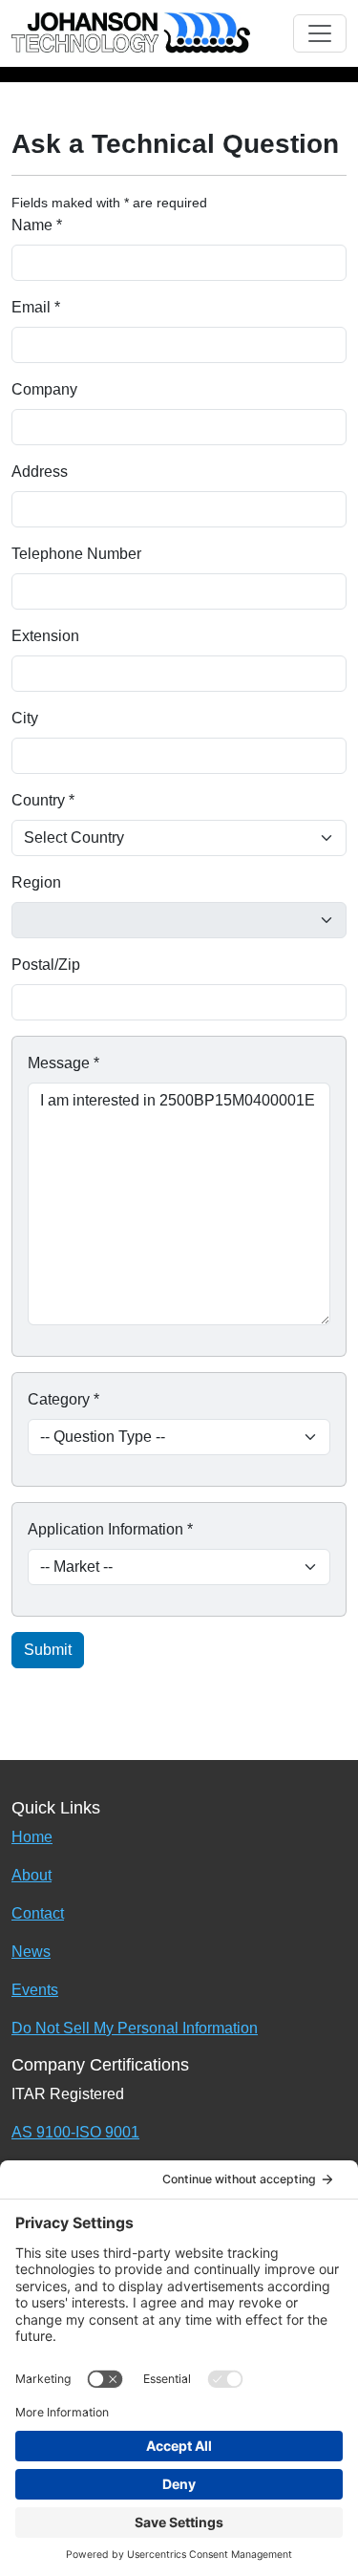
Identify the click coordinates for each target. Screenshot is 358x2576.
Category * (63, 1399)
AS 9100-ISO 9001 (75, 2132)
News (31, 1952)
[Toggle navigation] (320, 33)
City (25, 718)
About (32, 1875)
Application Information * (110, 1529)
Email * (36, 307)
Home (32, 1837)
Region (36, 882)
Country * (43, 800)
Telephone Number (76, 554)
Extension (45, 636)
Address (40, 472)
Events (35, 1990)
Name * (37, 225)
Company (44, 389)
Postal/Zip (46, 965)
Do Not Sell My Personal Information (135, 2028)
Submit (48, 1650)
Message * (63, 1063)
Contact (38, 1913)
